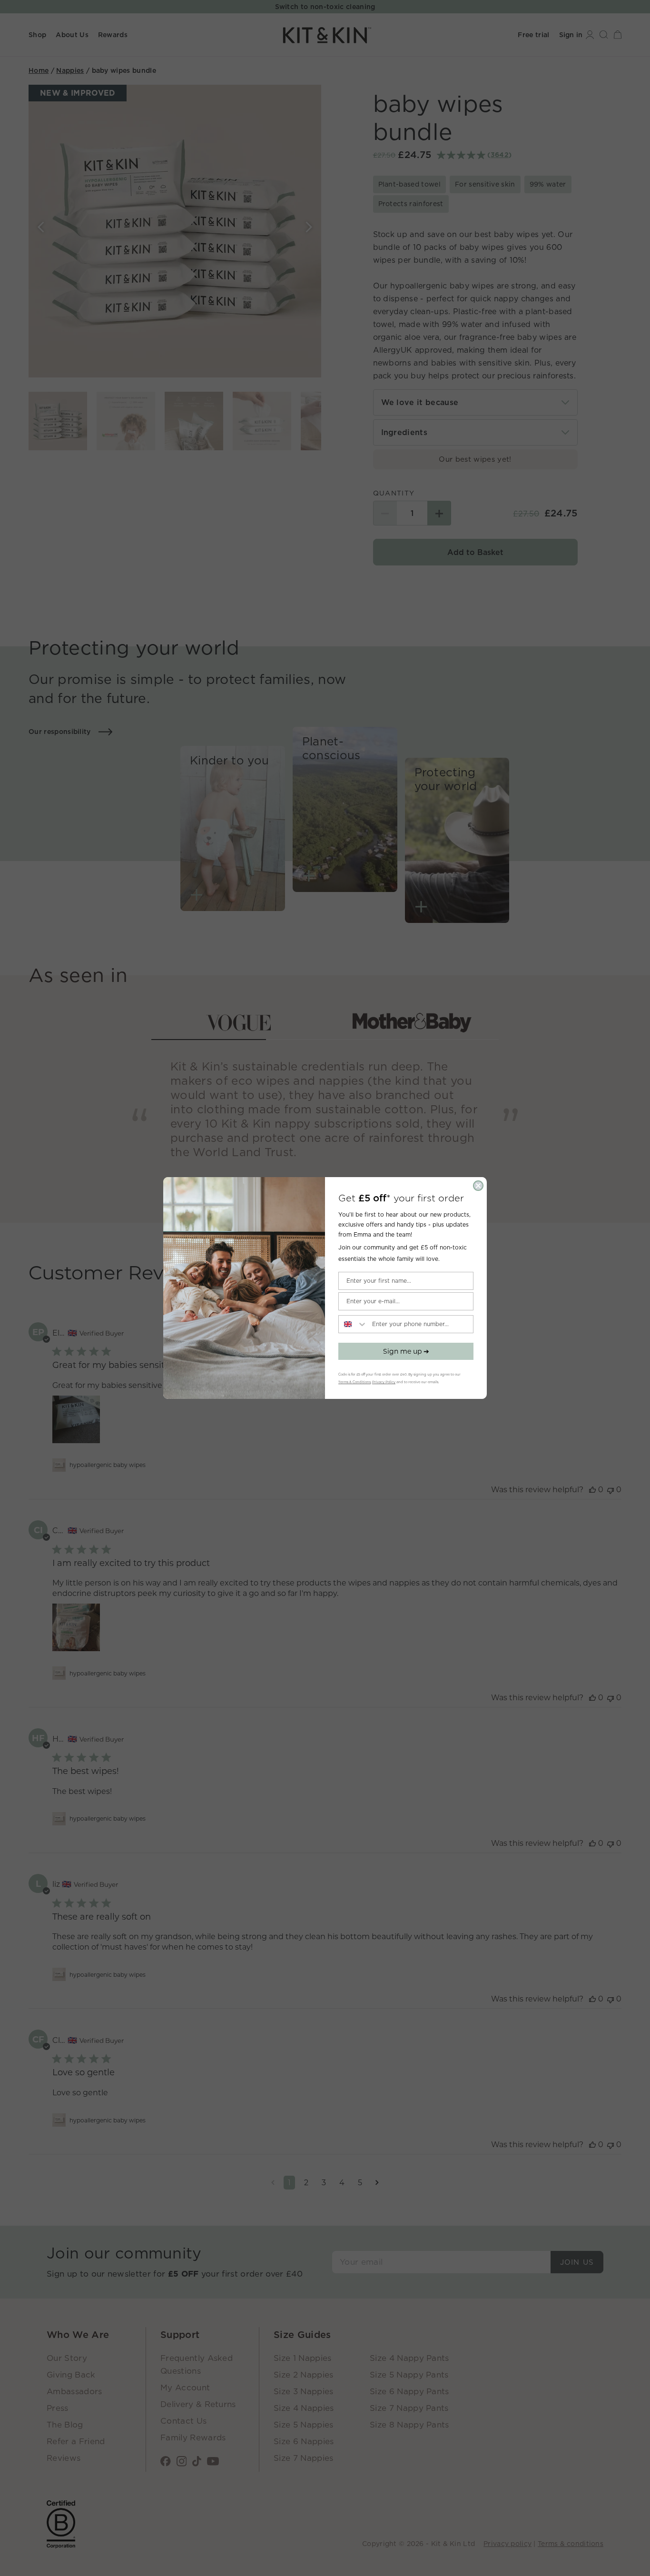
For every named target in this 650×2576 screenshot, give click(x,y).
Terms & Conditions (355, 1382)
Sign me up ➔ (406, 1351)
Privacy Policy (384, 1382)
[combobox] (353, 1324)
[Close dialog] (478, 1186)
